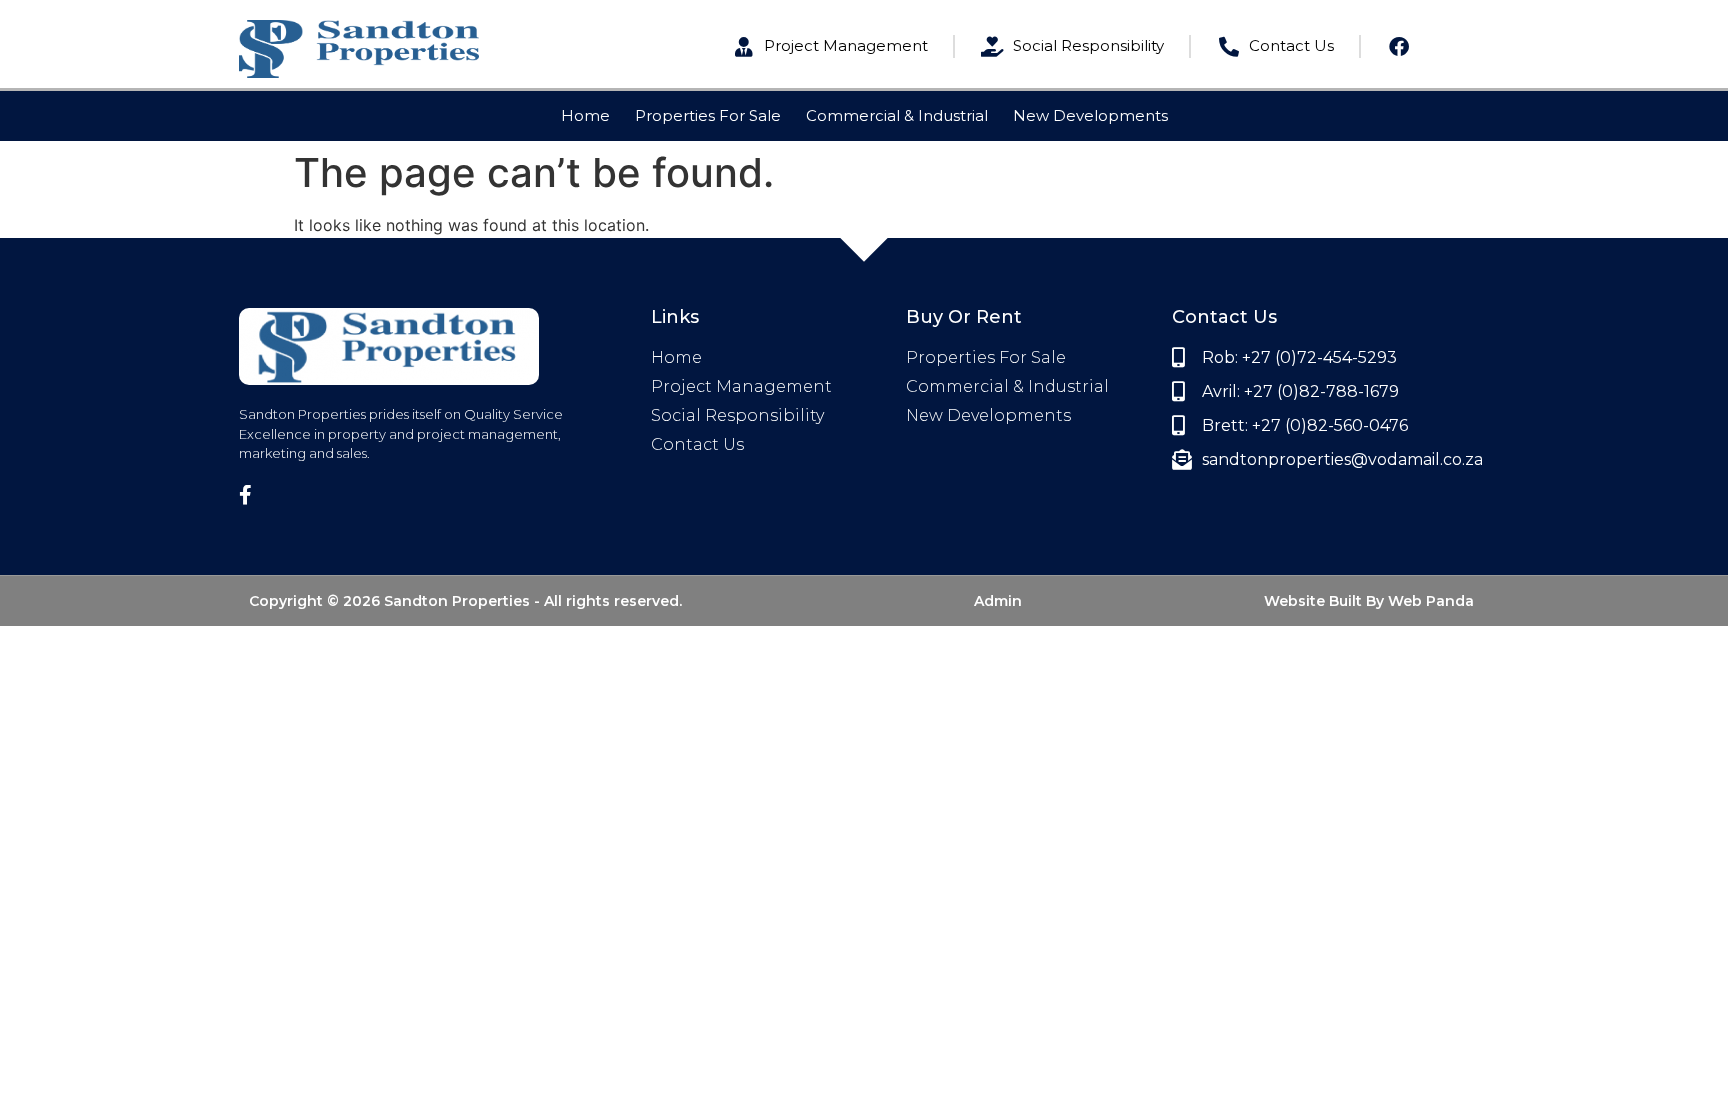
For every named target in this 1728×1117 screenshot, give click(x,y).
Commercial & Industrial (897, 115)
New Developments (1090, 115)
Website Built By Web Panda (1369, 601)
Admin (998, 601)
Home (585, 115)
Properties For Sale (708, 115)
